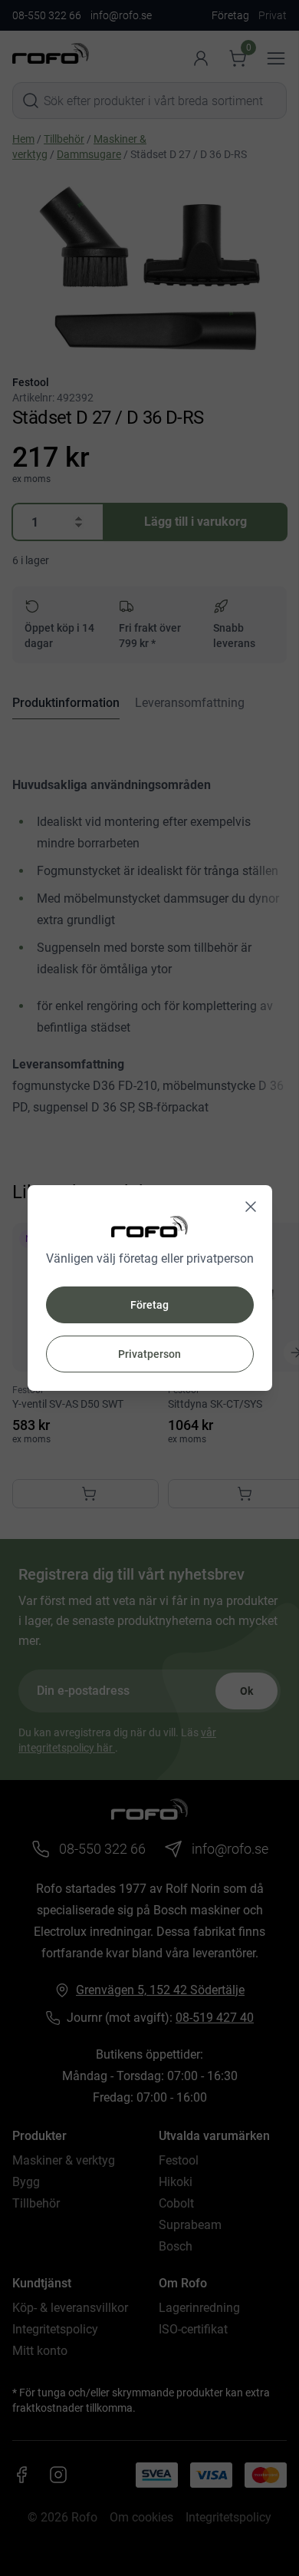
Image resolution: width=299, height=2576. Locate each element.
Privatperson (149, 1354)
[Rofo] (149, 1226)
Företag (149, 1305)
